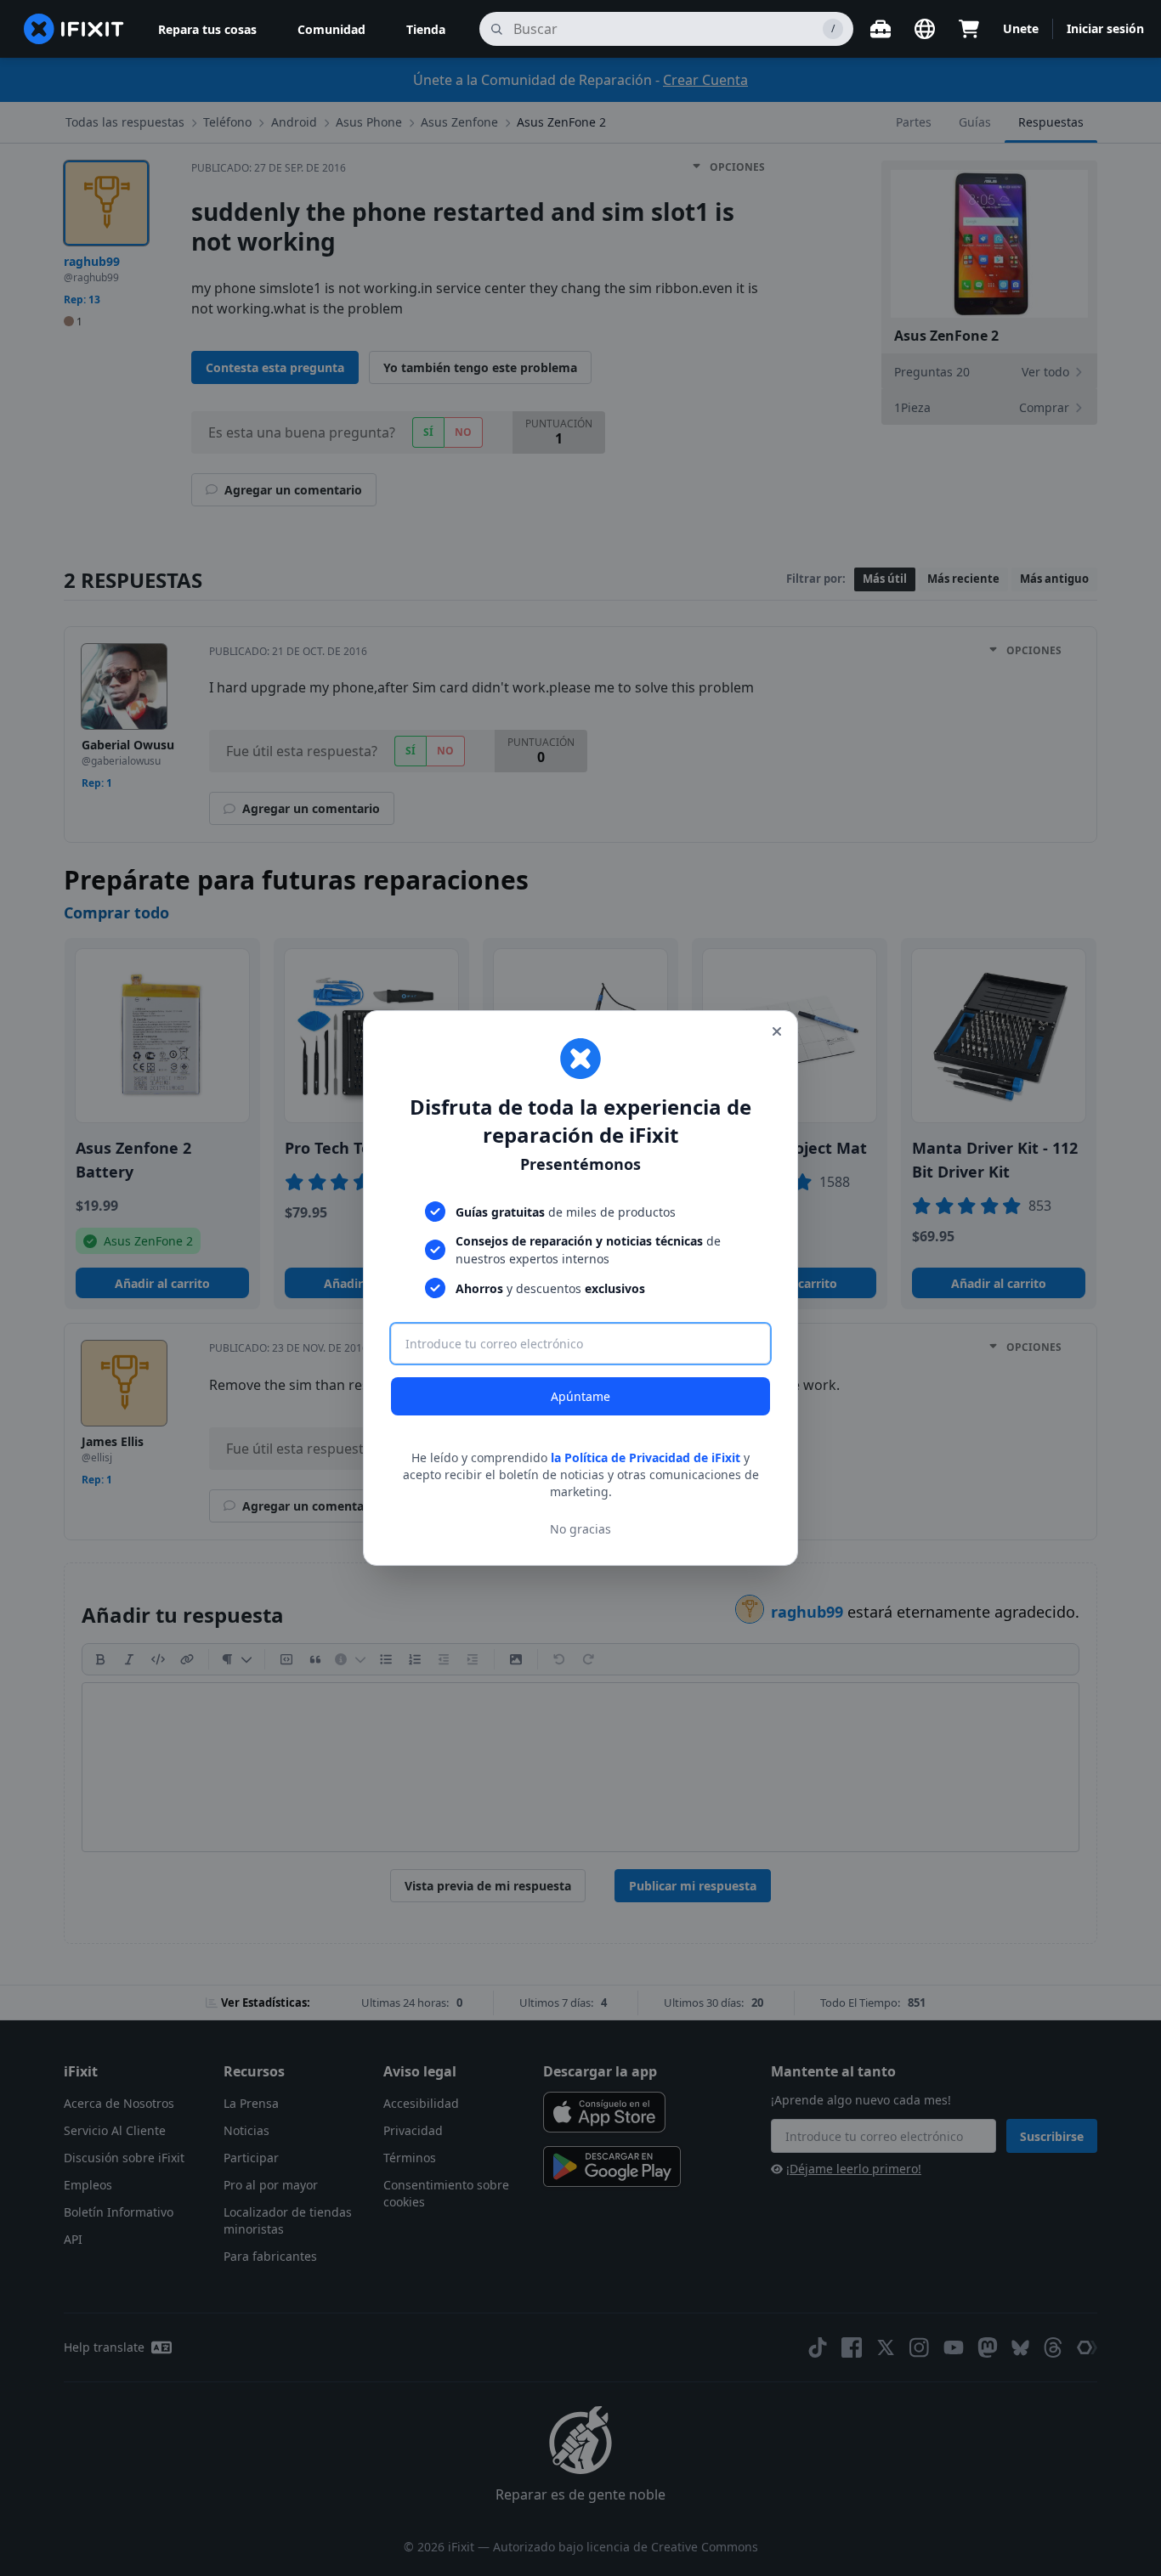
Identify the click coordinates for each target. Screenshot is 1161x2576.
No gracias (580, 1529)
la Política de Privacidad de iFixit (646, 1457)
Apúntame (580, 1396)
